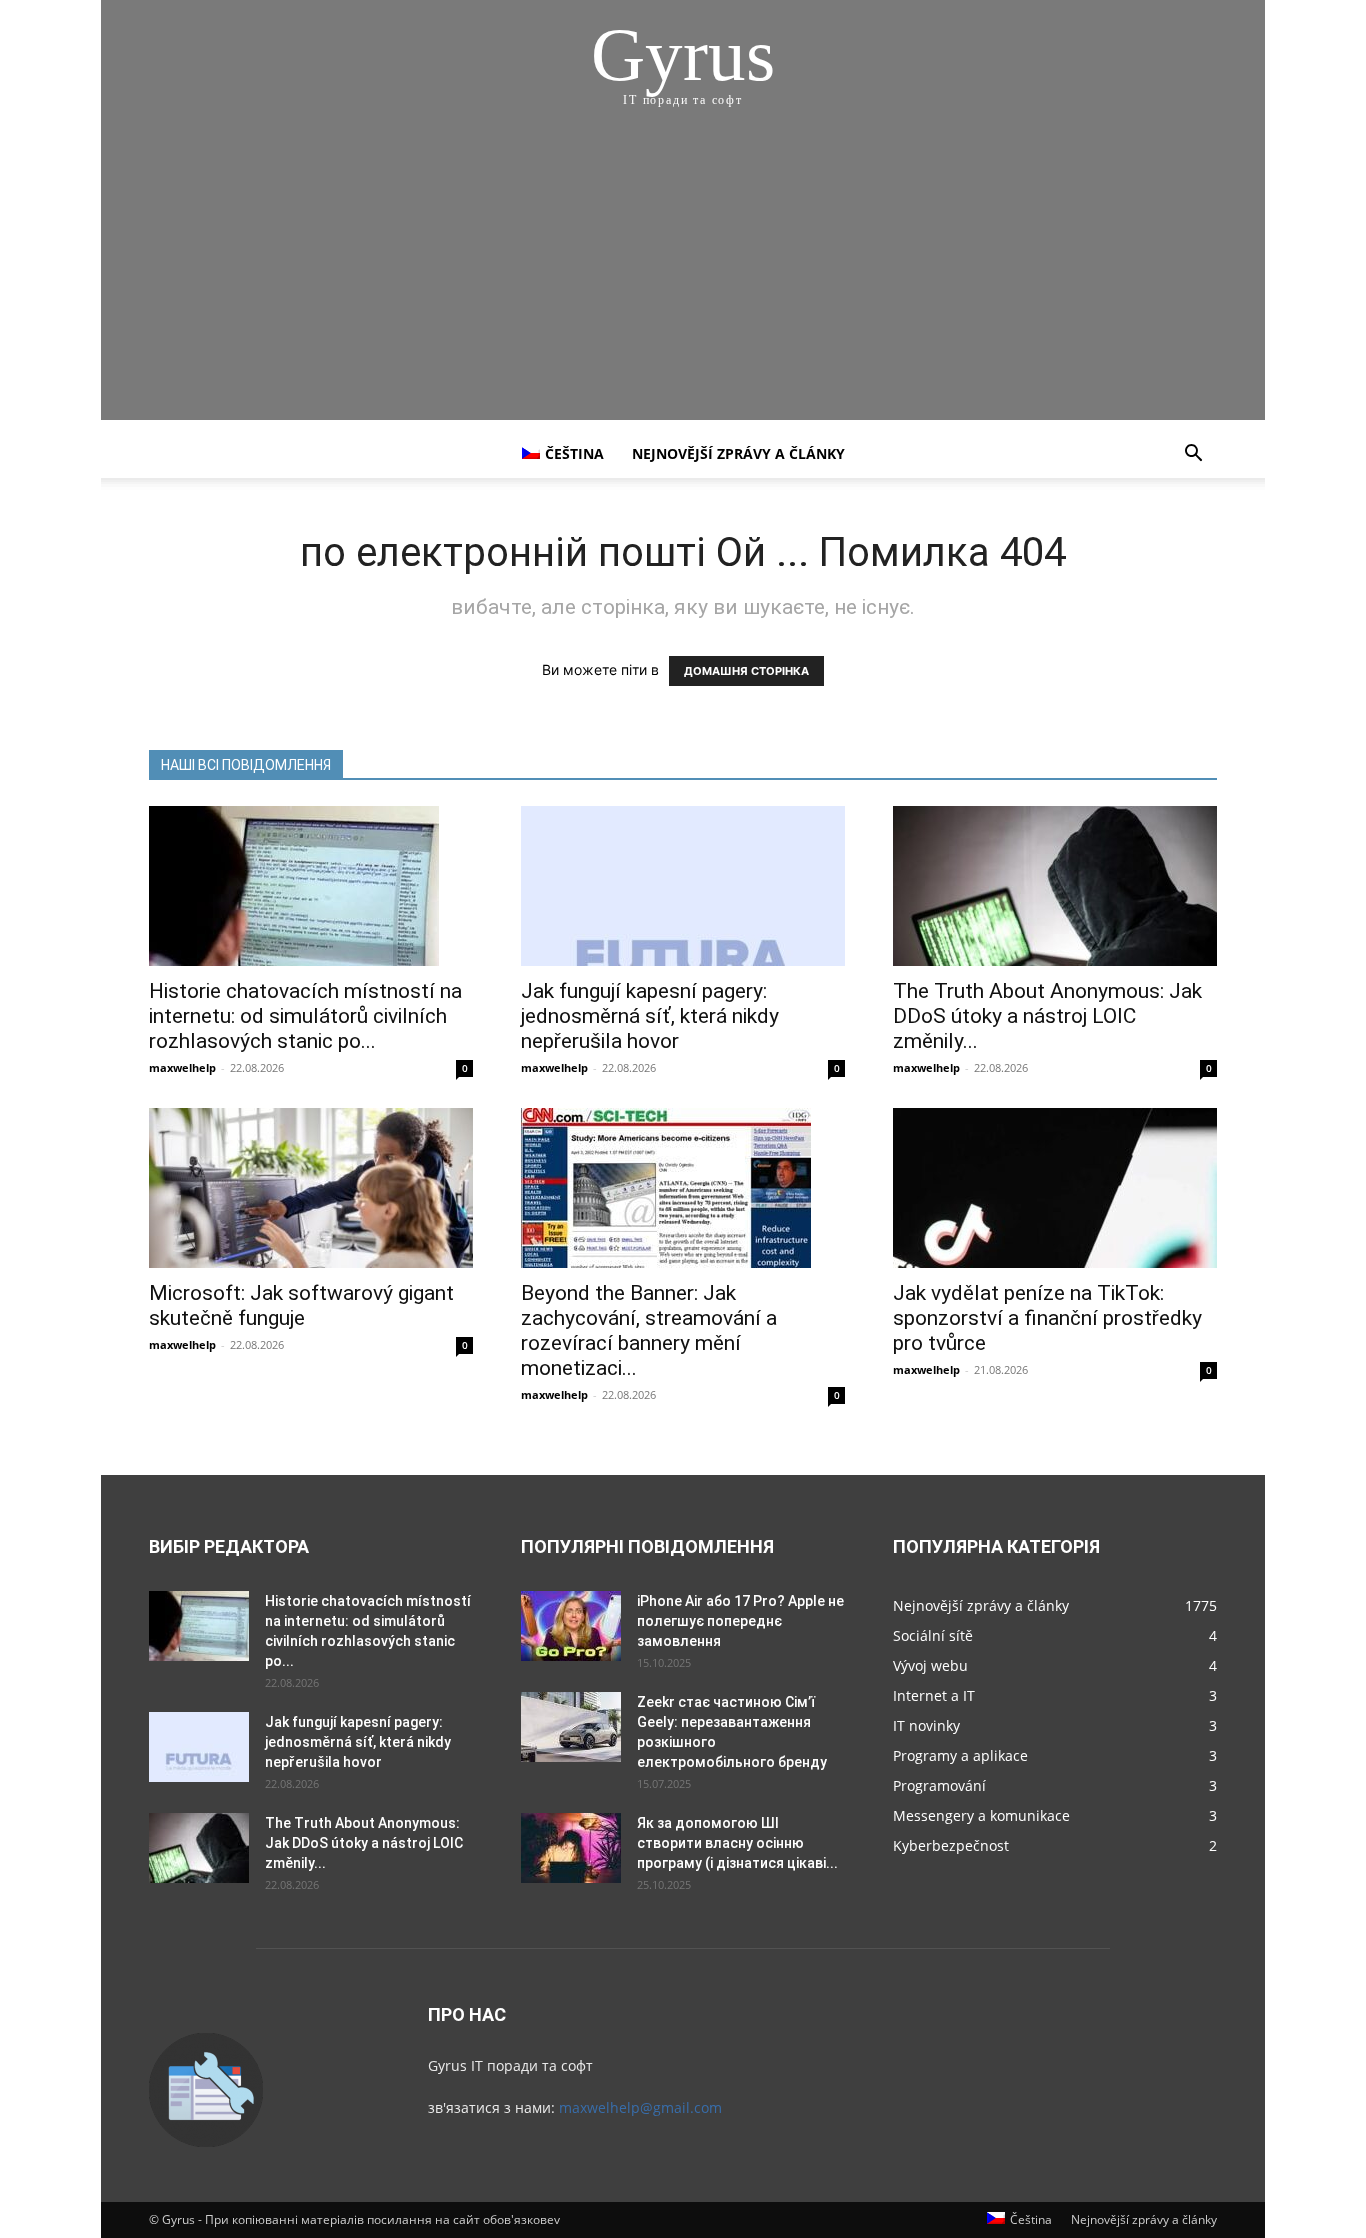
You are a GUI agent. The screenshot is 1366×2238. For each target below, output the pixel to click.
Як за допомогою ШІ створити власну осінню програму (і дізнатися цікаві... (737, 1843)
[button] (1193, 455)
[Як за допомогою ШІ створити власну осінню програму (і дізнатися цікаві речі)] (571, 1848)
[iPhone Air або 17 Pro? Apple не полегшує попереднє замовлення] (571, 1626)
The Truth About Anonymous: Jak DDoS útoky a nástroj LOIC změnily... (1047, 1016)
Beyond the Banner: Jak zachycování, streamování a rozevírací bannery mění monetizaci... (649, 1330)
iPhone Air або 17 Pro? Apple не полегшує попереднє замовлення (740, 1621)
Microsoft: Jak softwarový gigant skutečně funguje (301, 1305)
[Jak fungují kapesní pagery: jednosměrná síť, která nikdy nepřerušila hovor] (683, 886)
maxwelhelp (182, 1067)
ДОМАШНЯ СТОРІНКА (746, 671)
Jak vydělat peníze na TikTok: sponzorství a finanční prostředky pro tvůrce (1047, 1318)
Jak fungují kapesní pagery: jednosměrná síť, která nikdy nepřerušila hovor (650, 1016)
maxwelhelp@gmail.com (640, 2107)
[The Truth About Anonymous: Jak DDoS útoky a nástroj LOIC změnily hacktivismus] (1055, 886)
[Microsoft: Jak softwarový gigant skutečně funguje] (311, 1188)
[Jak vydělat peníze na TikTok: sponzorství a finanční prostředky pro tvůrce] (1055, 1188)
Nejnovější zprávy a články (738, 453)
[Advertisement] (683, 280)
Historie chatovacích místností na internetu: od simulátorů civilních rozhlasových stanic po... (305, 1016)
